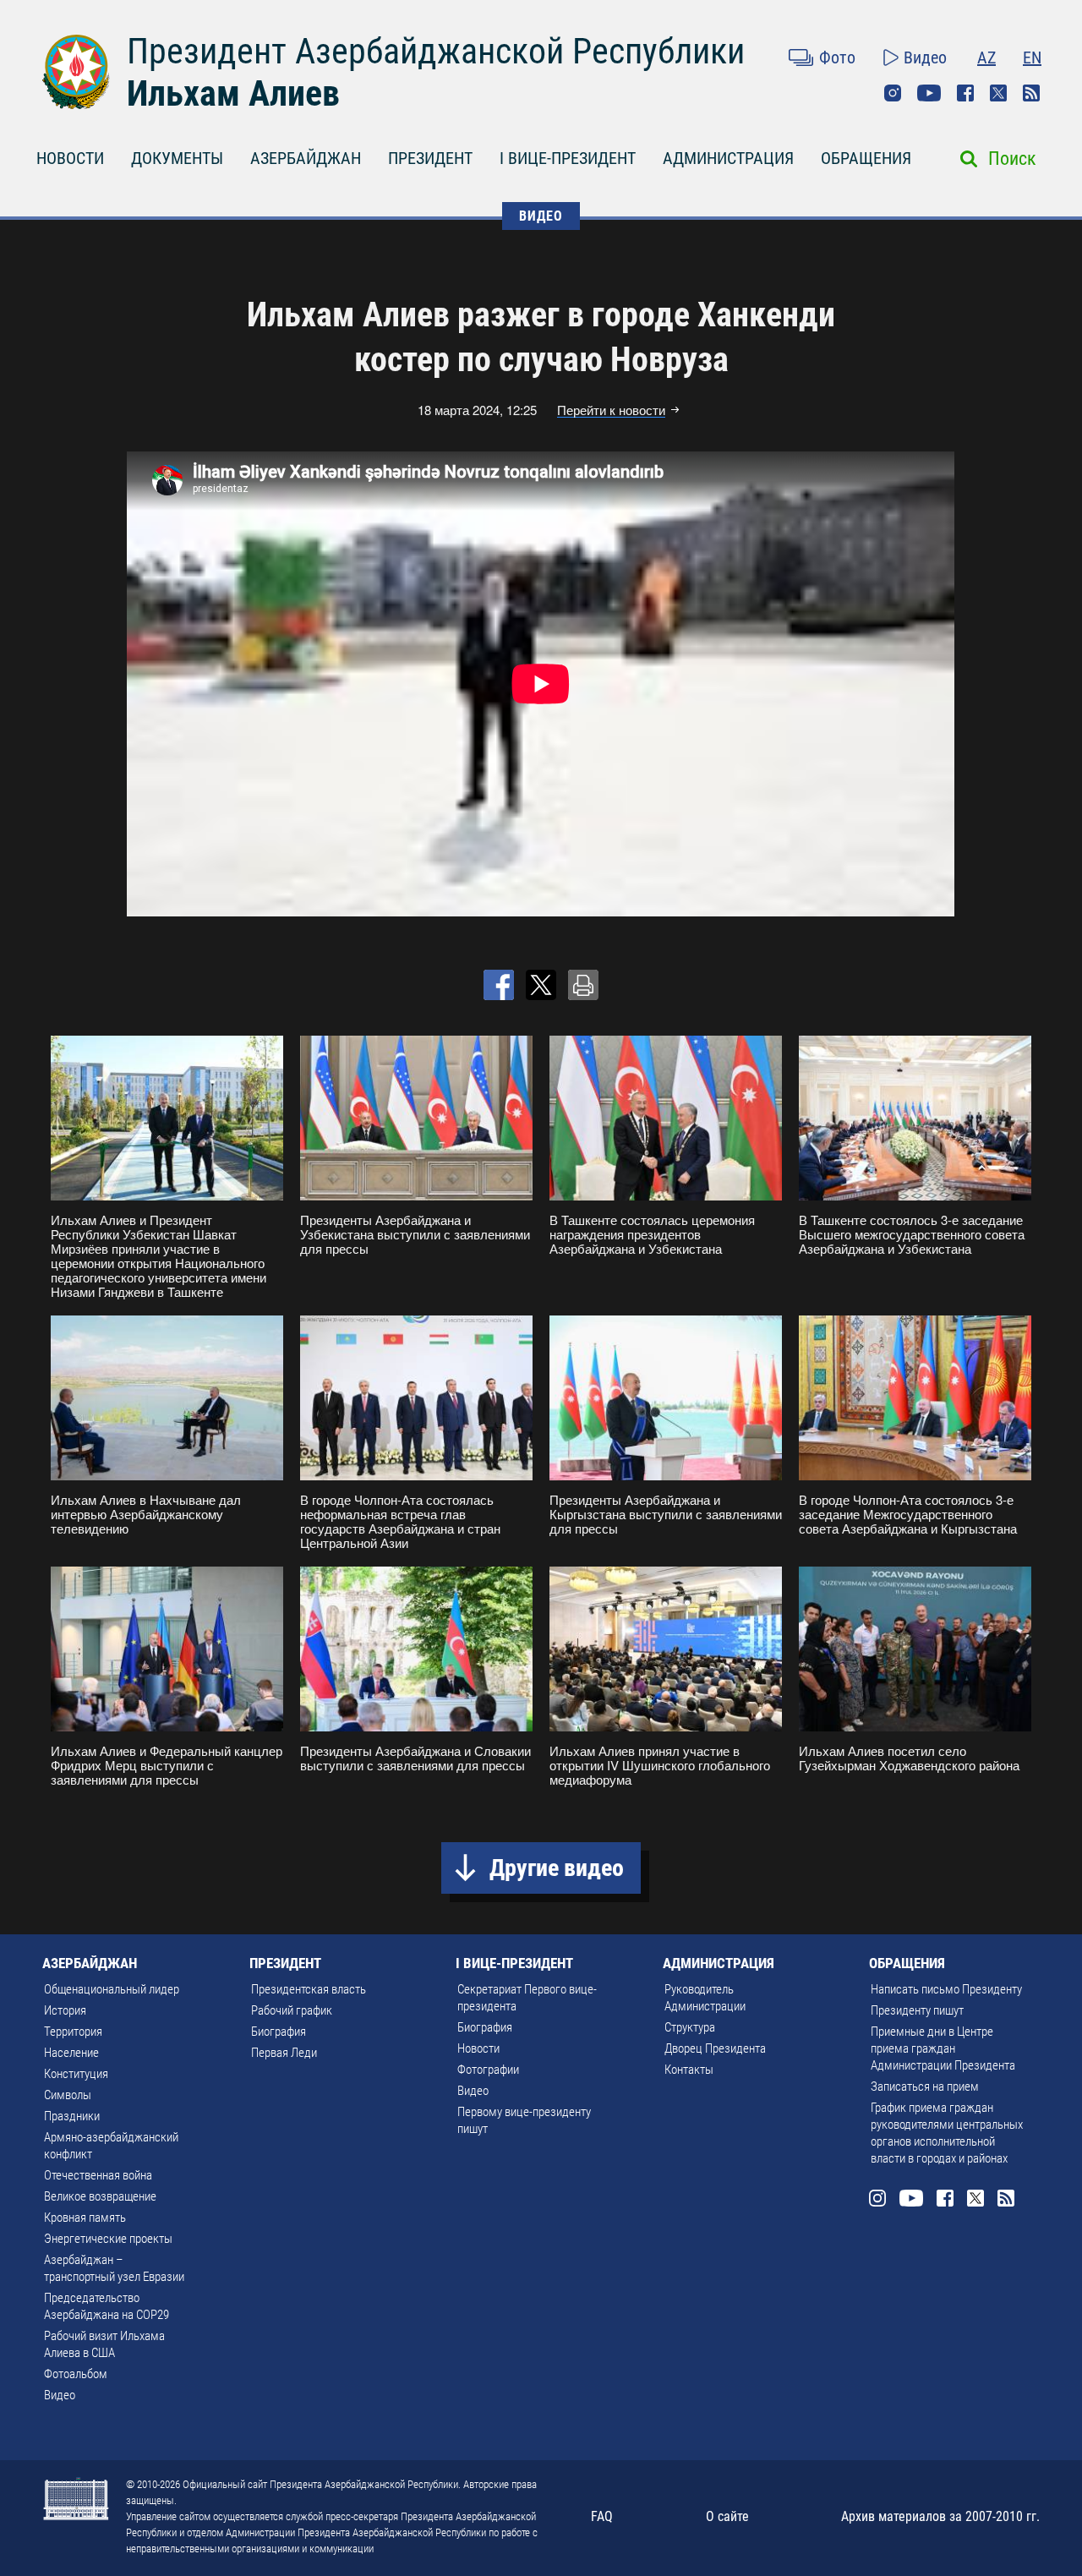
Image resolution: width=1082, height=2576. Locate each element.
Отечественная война (98, 2175)
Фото (837, 57)
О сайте (727, 2516)
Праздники (72, 2116)
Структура (690, 2027)
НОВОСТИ (70, 158)
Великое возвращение (100, 2196)
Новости (478, 2048)
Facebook (965, 93)
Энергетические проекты (108, 2239)
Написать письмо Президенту (946, 1989)
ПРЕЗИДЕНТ (430, 158)
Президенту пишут (917, 2010)
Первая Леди (284, 2053)
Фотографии (488, 2070)
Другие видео (557, 1868)
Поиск (1012, 159)
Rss (1031, 93)
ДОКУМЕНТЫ (177, 158)
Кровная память (85, 2218)
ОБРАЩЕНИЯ (866, 158)
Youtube (929, 93)
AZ (986, 57)
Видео (925, 57)
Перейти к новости (611, 410)
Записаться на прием (925, 2087)
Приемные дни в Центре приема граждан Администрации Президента (943, 2048)
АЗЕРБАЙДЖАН (306, 158)
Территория (73, 2032)
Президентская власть (309, 1989)
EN (1032, 57)
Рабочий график (292, 2010)
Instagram (893, 93)
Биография (279, 2032)
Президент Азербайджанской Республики (436, 51)
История (65, 2010)
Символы (68, 2095)
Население (71, 2053)
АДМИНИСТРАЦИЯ (728, 158)
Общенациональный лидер (112, 1989)
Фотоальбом (76, 2374)
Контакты (689, 2070)
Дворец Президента (715, 2048)
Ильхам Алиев (233, 93)
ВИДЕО (541, 216)
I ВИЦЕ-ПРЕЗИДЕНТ (568, 158)
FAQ (602, 2516)
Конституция (76, 2074)
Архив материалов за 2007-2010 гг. (940, 2516)
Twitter (998, 93)
